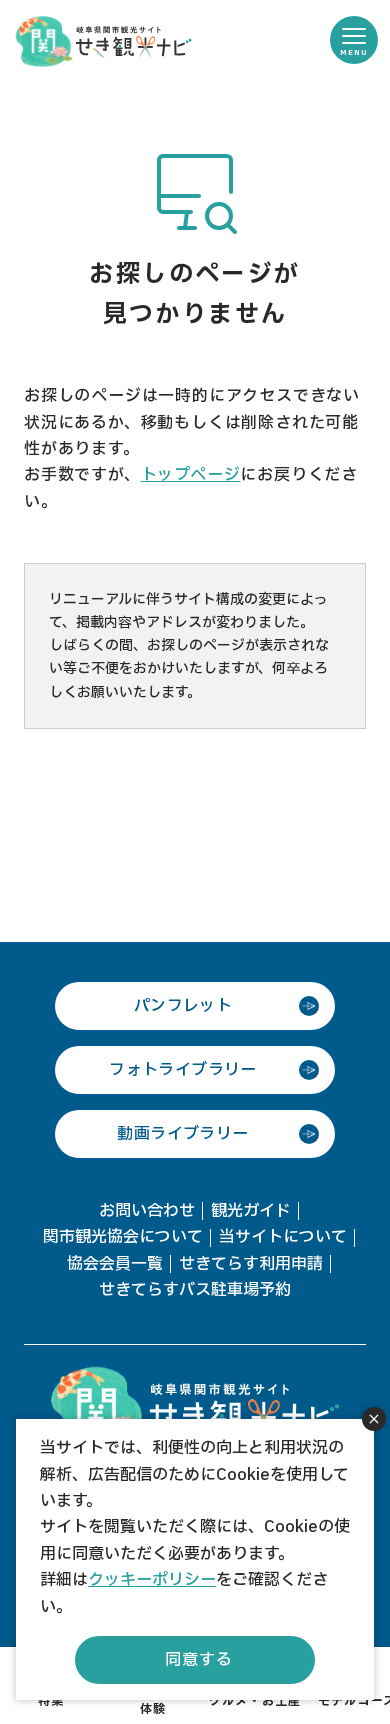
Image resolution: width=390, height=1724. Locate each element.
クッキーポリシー (152, 1580)
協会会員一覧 (115, 1264)
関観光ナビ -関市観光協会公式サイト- (103, 40)
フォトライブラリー (183, 1070)
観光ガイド (251, 1211)
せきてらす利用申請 (251, 1264)
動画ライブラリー (182, 1134)
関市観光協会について (123, 1237)
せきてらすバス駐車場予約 (195, 1290)
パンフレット (183, 1006)
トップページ (191, 475)
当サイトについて (283, 1237)
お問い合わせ (147, 1211)
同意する (198, 1660)
